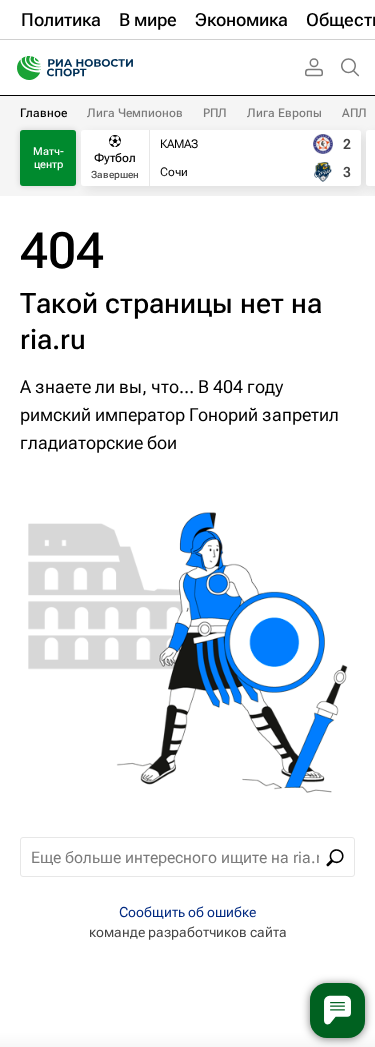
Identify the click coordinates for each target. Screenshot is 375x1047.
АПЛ (354, 113)
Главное (43, 113)
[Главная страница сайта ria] (22, 68)
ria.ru (53, 339)
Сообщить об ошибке (187, 912)
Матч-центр (48, 158)
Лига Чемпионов (135, 113)
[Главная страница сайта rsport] (120, 68)
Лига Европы (284, 113)
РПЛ (215, 113)
